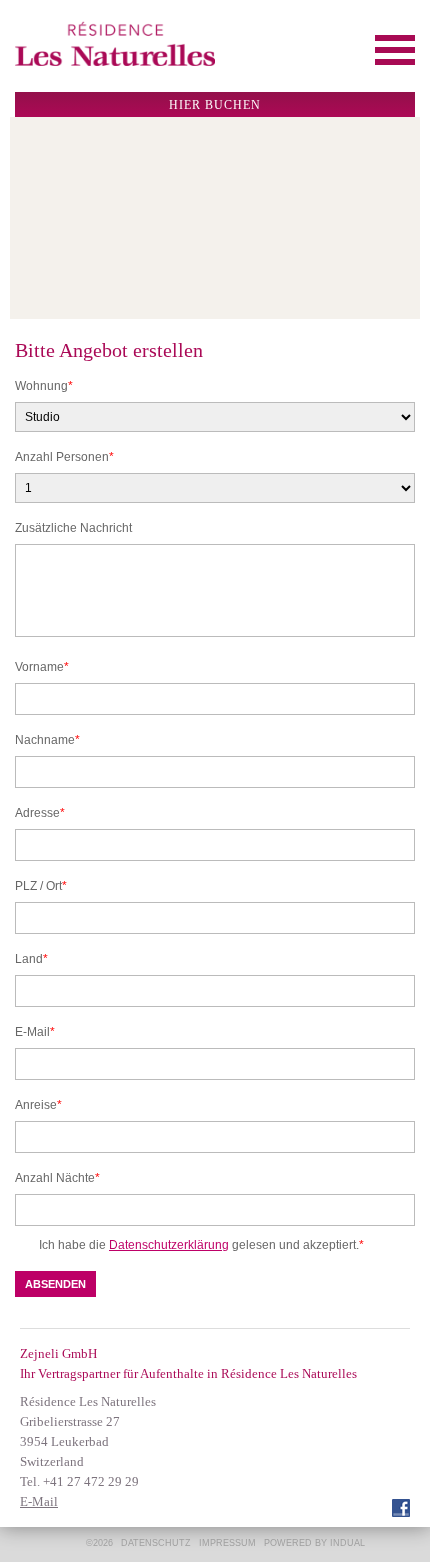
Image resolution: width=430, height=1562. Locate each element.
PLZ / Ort (41, 887)
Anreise (41, 1106)
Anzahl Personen (64, 458)
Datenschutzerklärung (169, 1245)
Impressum (227, 1543)
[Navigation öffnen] (395, 50)
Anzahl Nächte (57, 1179)
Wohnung (44, 387)
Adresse (41, 814)
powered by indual (314, 1543)
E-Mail (41, 1033)
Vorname (42, 668)
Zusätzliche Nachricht (73, 528)
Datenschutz (156, 1543)
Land (41, 960)
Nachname (47, 741)
